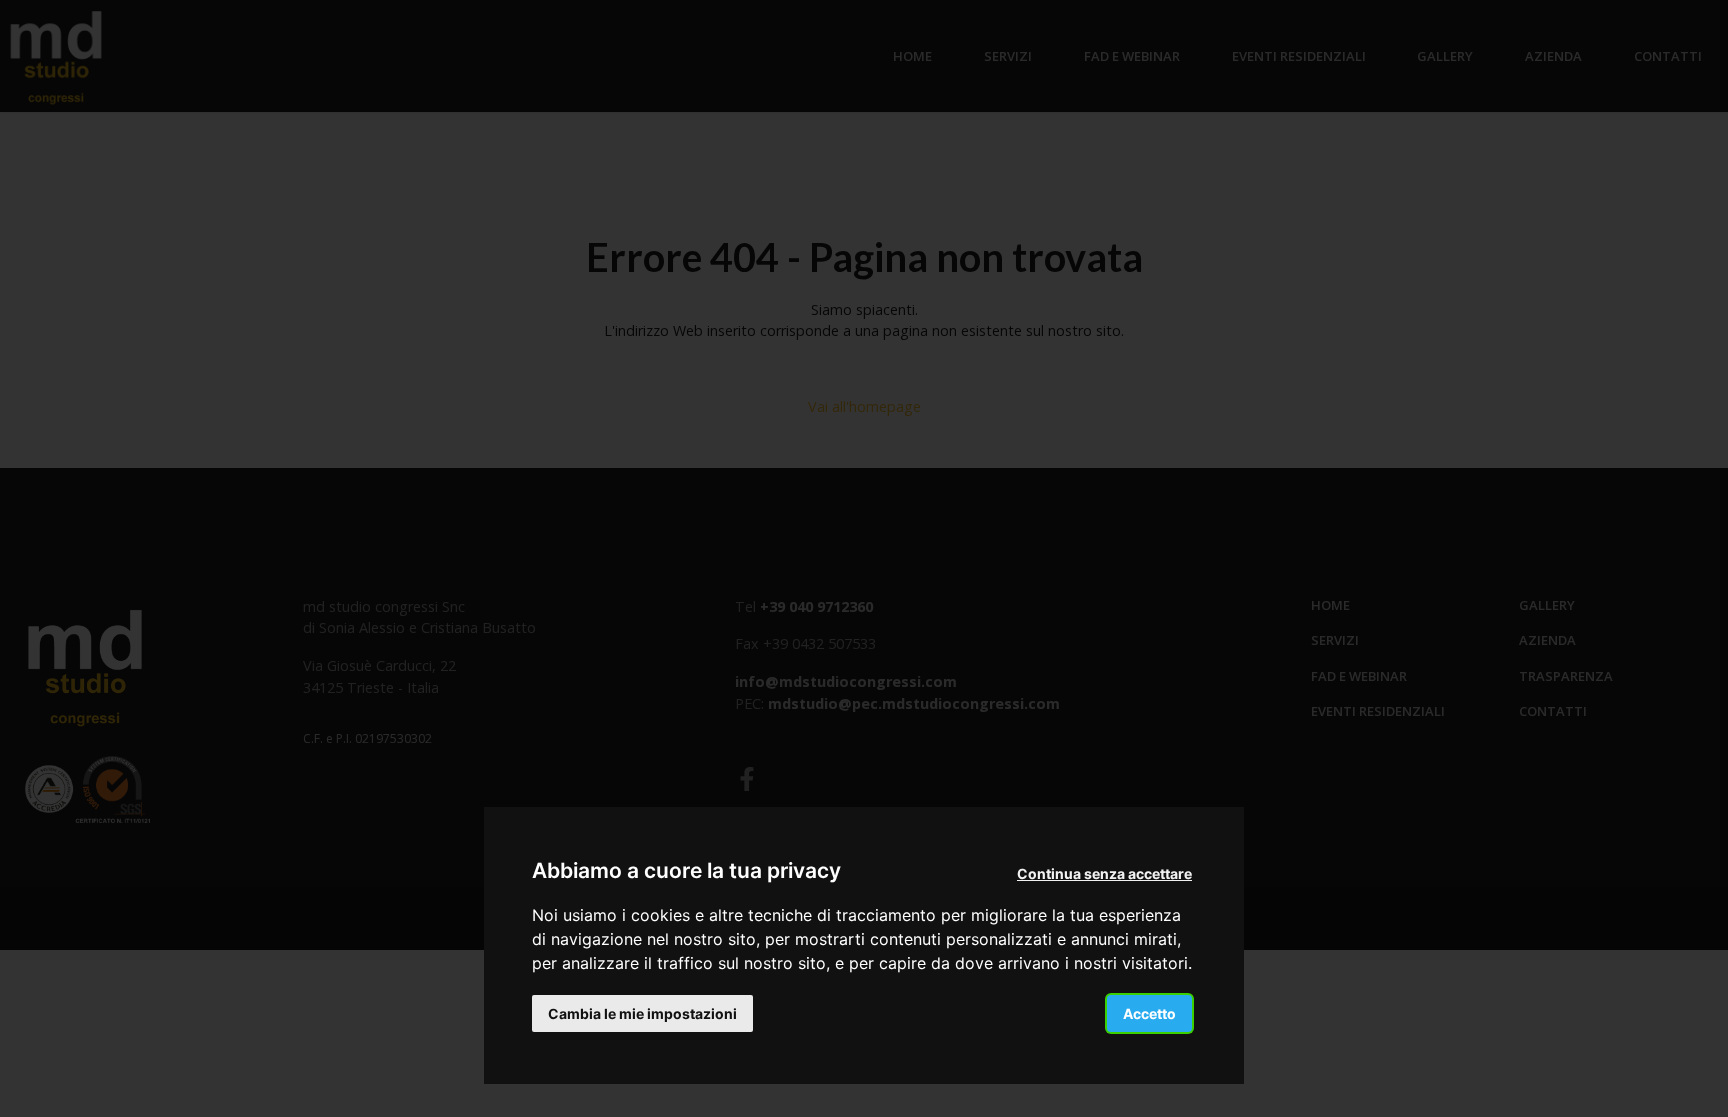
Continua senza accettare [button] (1104, 873)
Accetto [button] (1149, 1013)
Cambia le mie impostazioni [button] (642, 1013)
